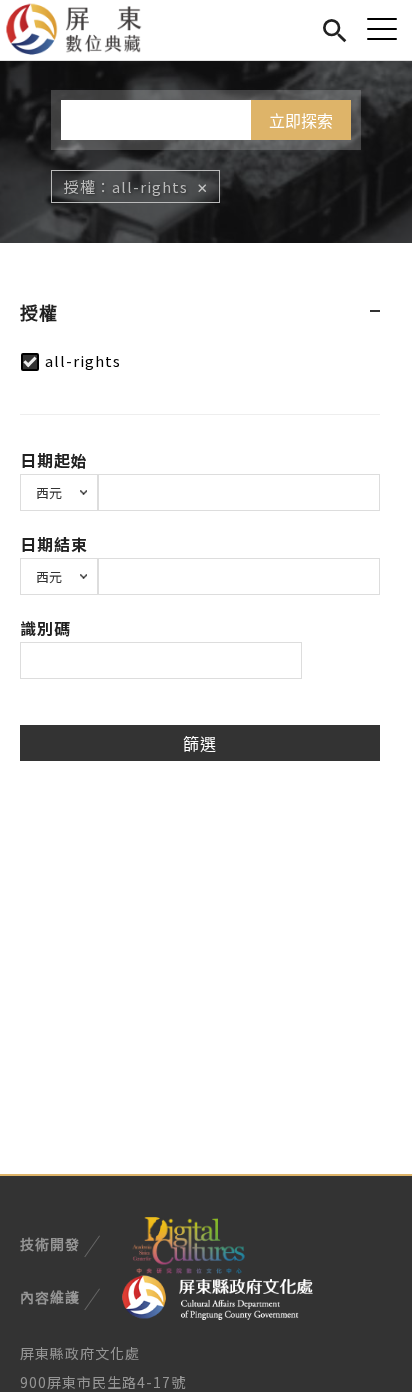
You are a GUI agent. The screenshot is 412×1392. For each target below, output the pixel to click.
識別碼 (45, 628)
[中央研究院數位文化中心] (188, 1242)
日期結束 (54, 544)
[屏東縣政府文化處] (217, 1296)
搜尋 (334, 27)
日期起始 (54, 460)
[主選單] (382, 28)
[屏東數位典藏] (85, 30)
